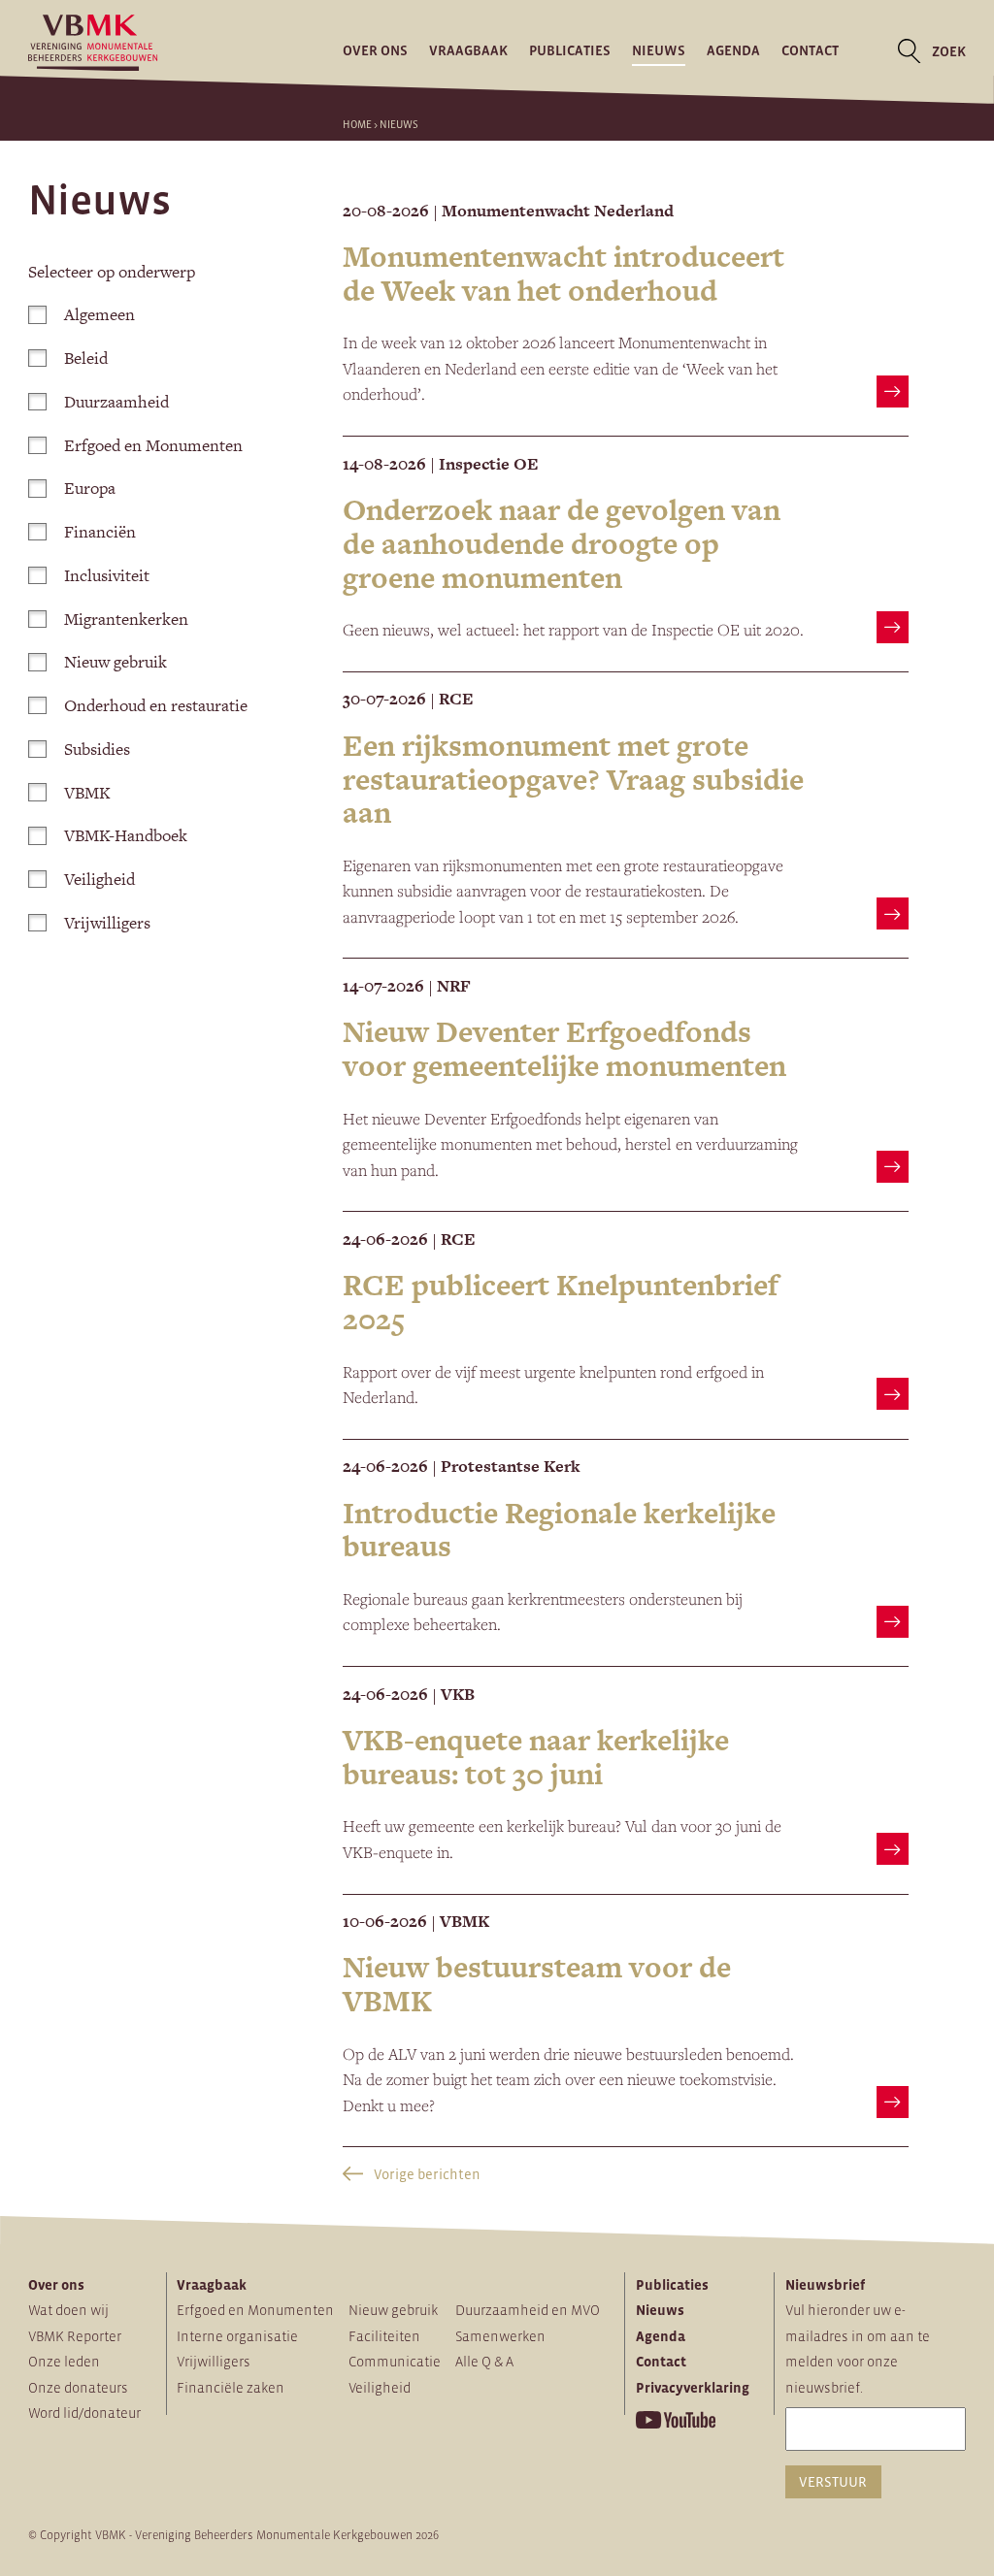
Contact (810, 51)
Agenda (733, 51)
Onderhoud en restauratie (156, 705)
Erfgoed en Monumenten (153, 445)
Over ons (375, 51)
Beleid (86, 358)
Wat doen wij (68, 2310)
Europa (90, 488)
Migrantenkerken (126, 619)
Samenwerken (500, 2336)
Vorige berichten (426, 2174)
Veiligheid (99, 879)
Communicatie (395, 2362)
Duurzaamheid (116, 402)
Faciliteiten (384, 2336)
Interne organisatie (237, 2336)
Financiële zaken (231, 2388)
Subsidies (97, 749)
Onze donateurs (78, 2388)
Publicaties (570, 51)
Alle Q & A (484, 2362)
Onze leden (64, 2362)
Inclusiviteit (107, 575)
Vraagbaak (468, 51)
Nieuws (659, 51)
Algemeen (99, 314)
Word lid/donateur (84, 2413)
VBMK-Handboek (126, 835)
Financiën (100, 532)
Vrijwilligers (107, 923)
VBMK (87, 793)
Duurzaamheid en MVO (528, 2310)
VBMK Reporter (75, 2336)
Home (357, 124)
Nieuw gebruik (116, 662)
